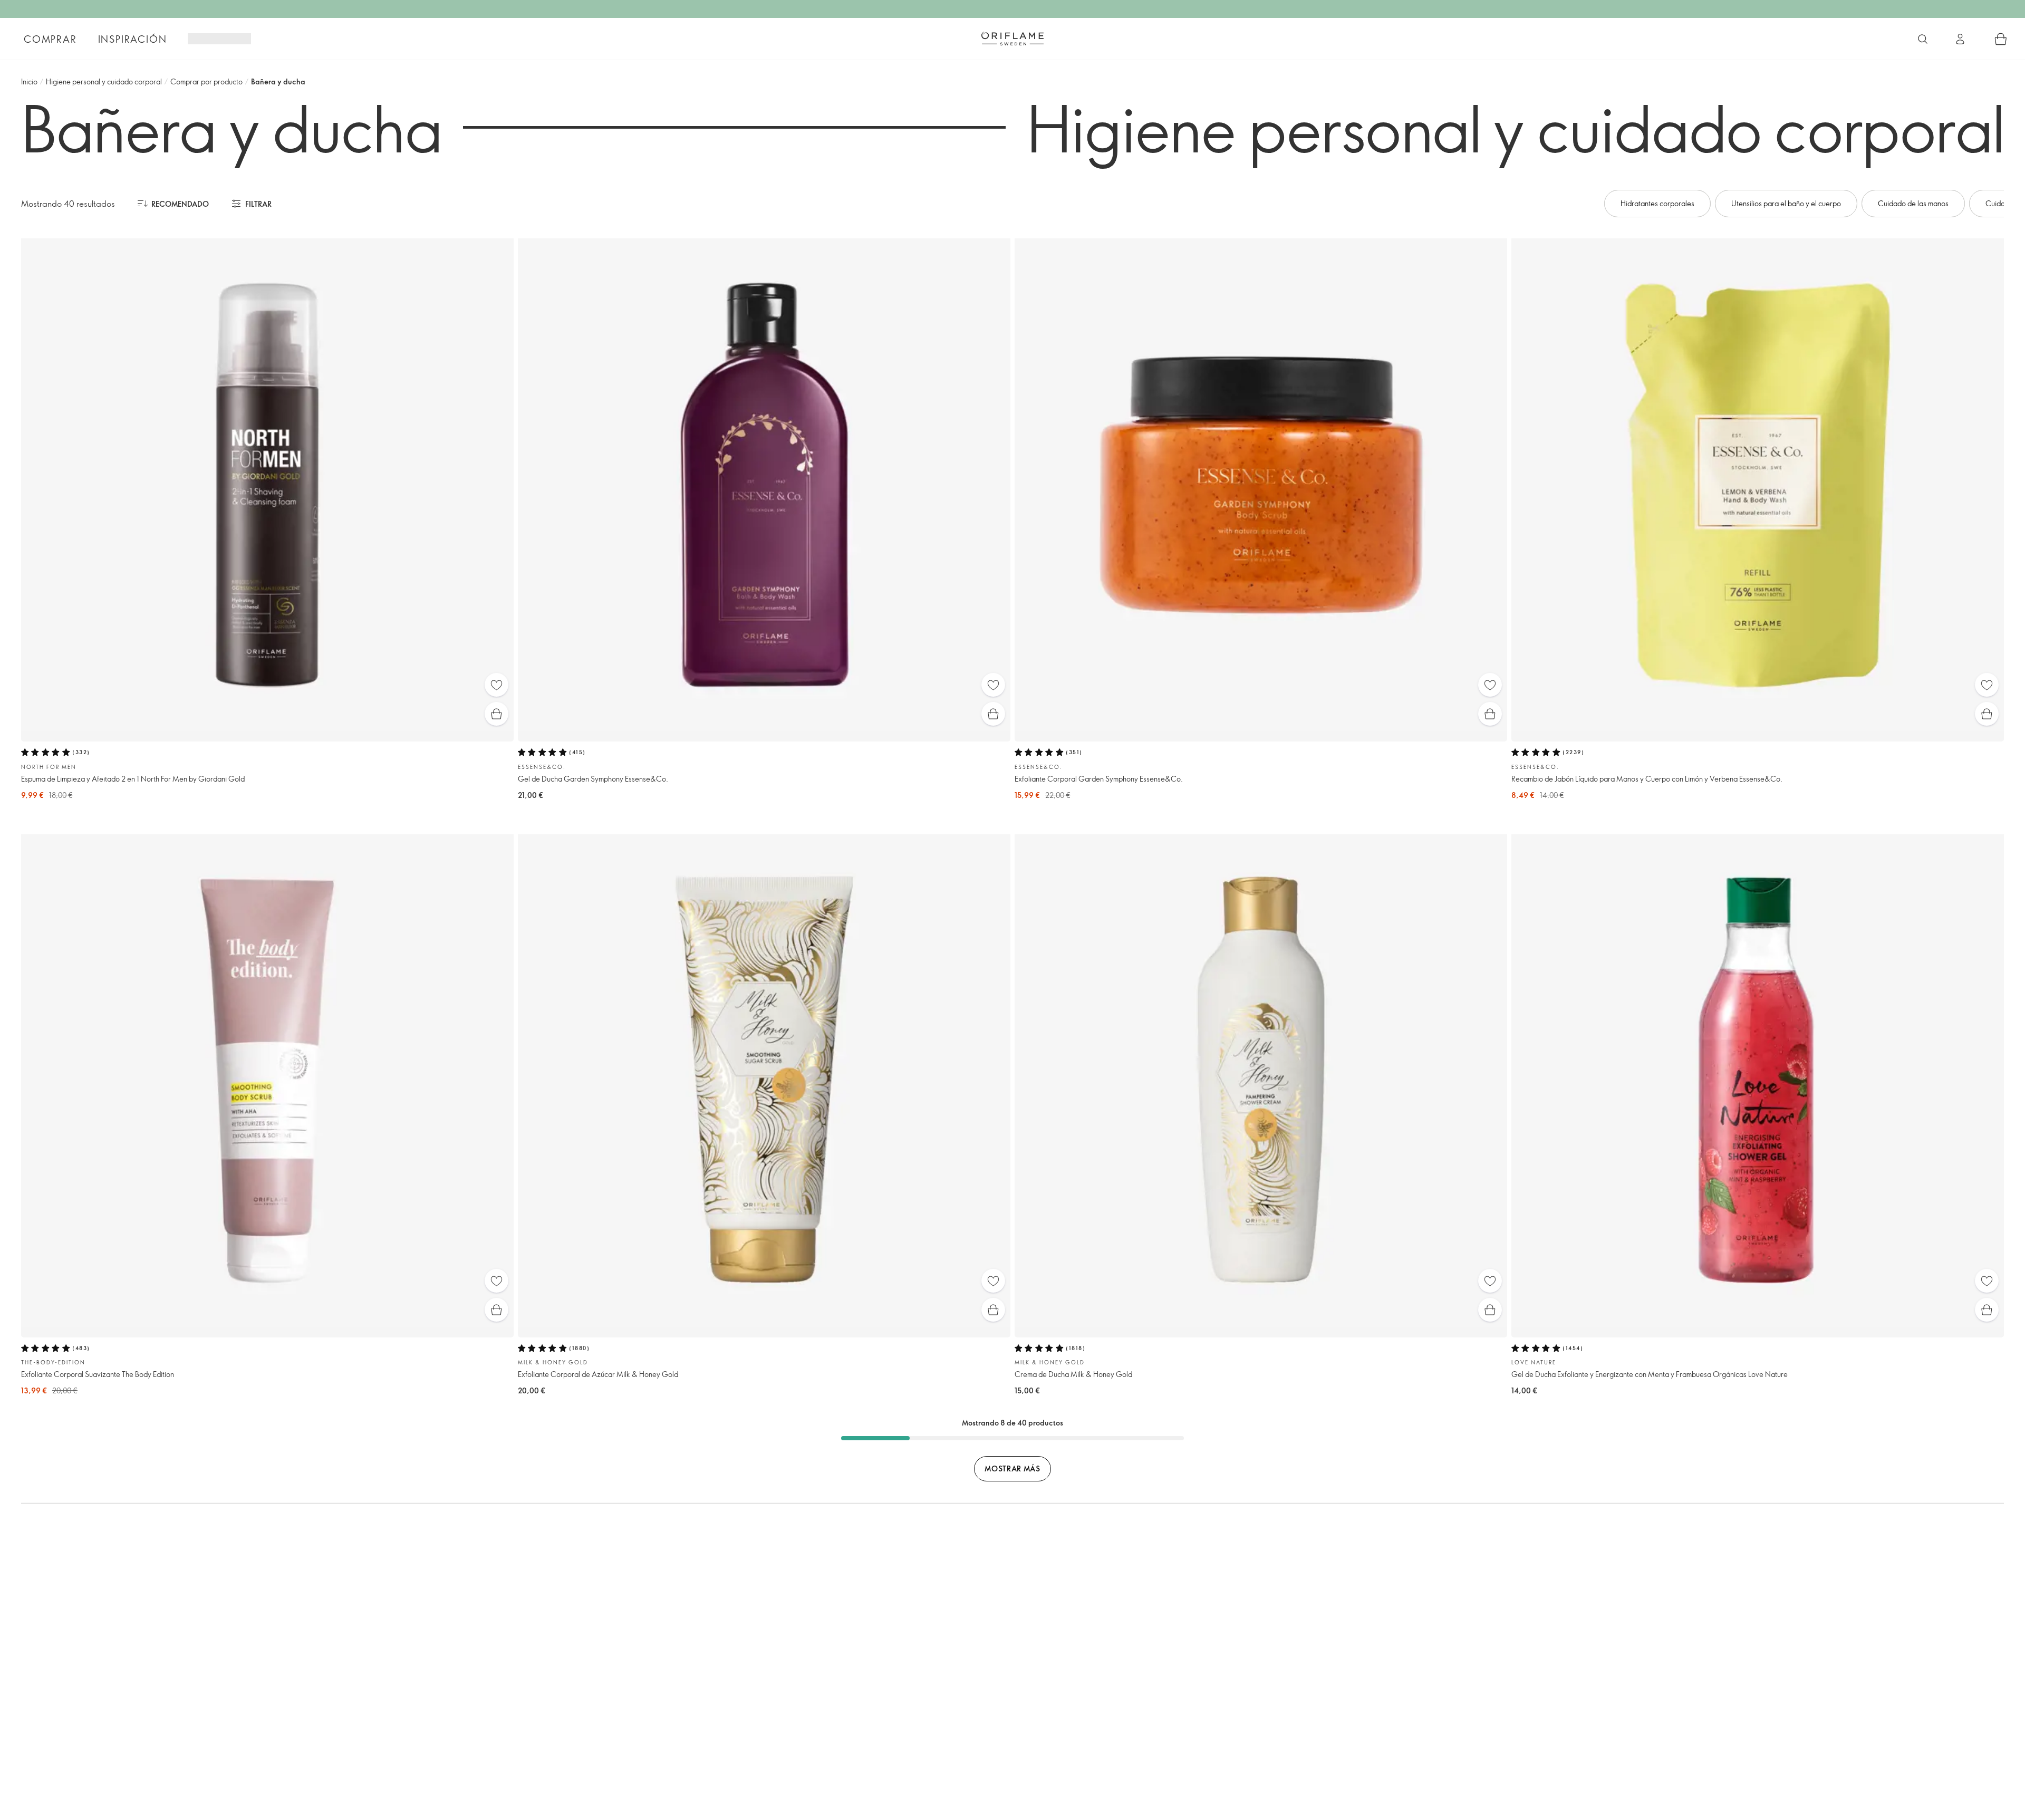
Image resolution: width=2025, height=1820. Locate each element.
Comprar (50, 39)
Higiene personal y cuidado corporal (104, 81)
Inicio (29, 81)
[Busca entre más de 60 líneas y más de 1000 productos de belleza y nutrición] (1923, 39)
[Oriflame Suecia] (1012, 38)
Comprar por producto (206, 81)
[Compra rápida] (496, 714)
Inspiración (133, 39)
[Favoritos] (496, 685)
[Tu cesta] (2001, 39)
